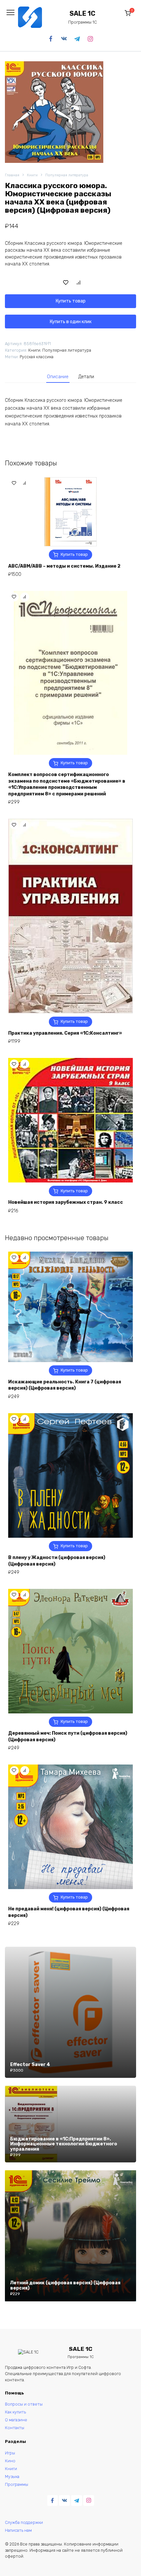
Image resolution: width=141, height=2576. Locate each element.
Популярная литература (67, 175)
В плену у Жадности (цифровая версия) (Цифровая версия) (57, 1561)
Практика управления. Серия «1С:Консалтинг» (65, 1033)
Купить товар (71, 301)
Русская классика (37, 357)
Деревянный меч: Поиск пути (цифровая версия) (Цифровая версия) (68, 1737)
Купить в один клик (71, 322)
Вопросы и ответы (24, 2404)
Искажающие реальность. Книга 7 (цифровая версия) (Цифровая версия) (65, 1385)
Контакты (15, 2428)
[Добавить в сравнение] (79, 282)
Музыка (12, 2477)
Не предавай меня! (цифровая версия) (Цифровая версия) (69, 1912)
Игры (10, 2453)
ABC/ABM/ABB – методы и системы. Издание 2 (64, 566)
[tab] (58, 377)
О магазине (16, 2420)
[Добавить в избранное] (66, 282)
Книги (32, 175)
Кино (10, 2461)
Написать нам (18, 2530)
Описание (58, 377)
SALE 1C (82, 14)
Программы (17, 2484)
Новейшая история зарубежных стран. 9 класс (66, 1202)
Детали (86, 377)
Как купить (15, 2412)
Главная (12, 175)
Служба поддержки (24, 2522)
